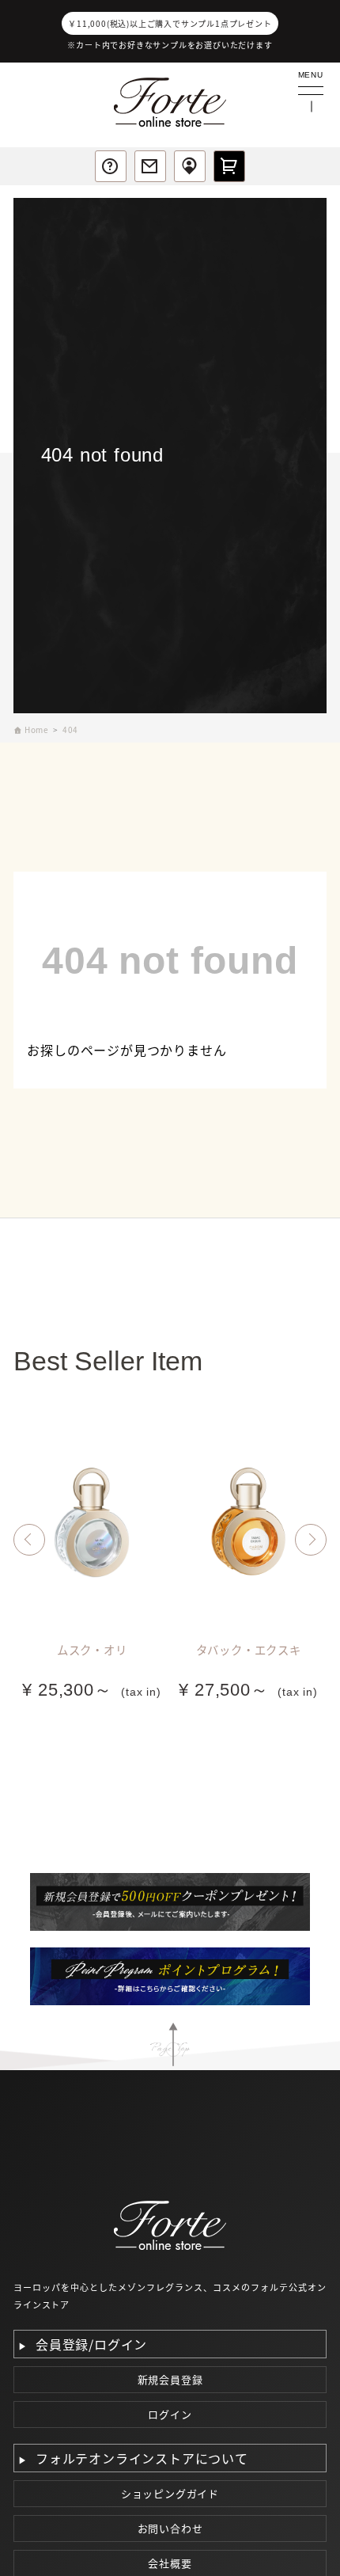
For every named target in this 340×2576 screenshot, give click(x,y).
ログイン (170, 2414)
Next (311, 1540)
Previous (29, 1540)
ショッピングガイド (170, 2493)
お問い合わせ (170, 2528)
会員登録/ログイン (91, 2344)
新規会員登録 (170, 2379)
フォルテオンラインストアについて (142, 2458)
